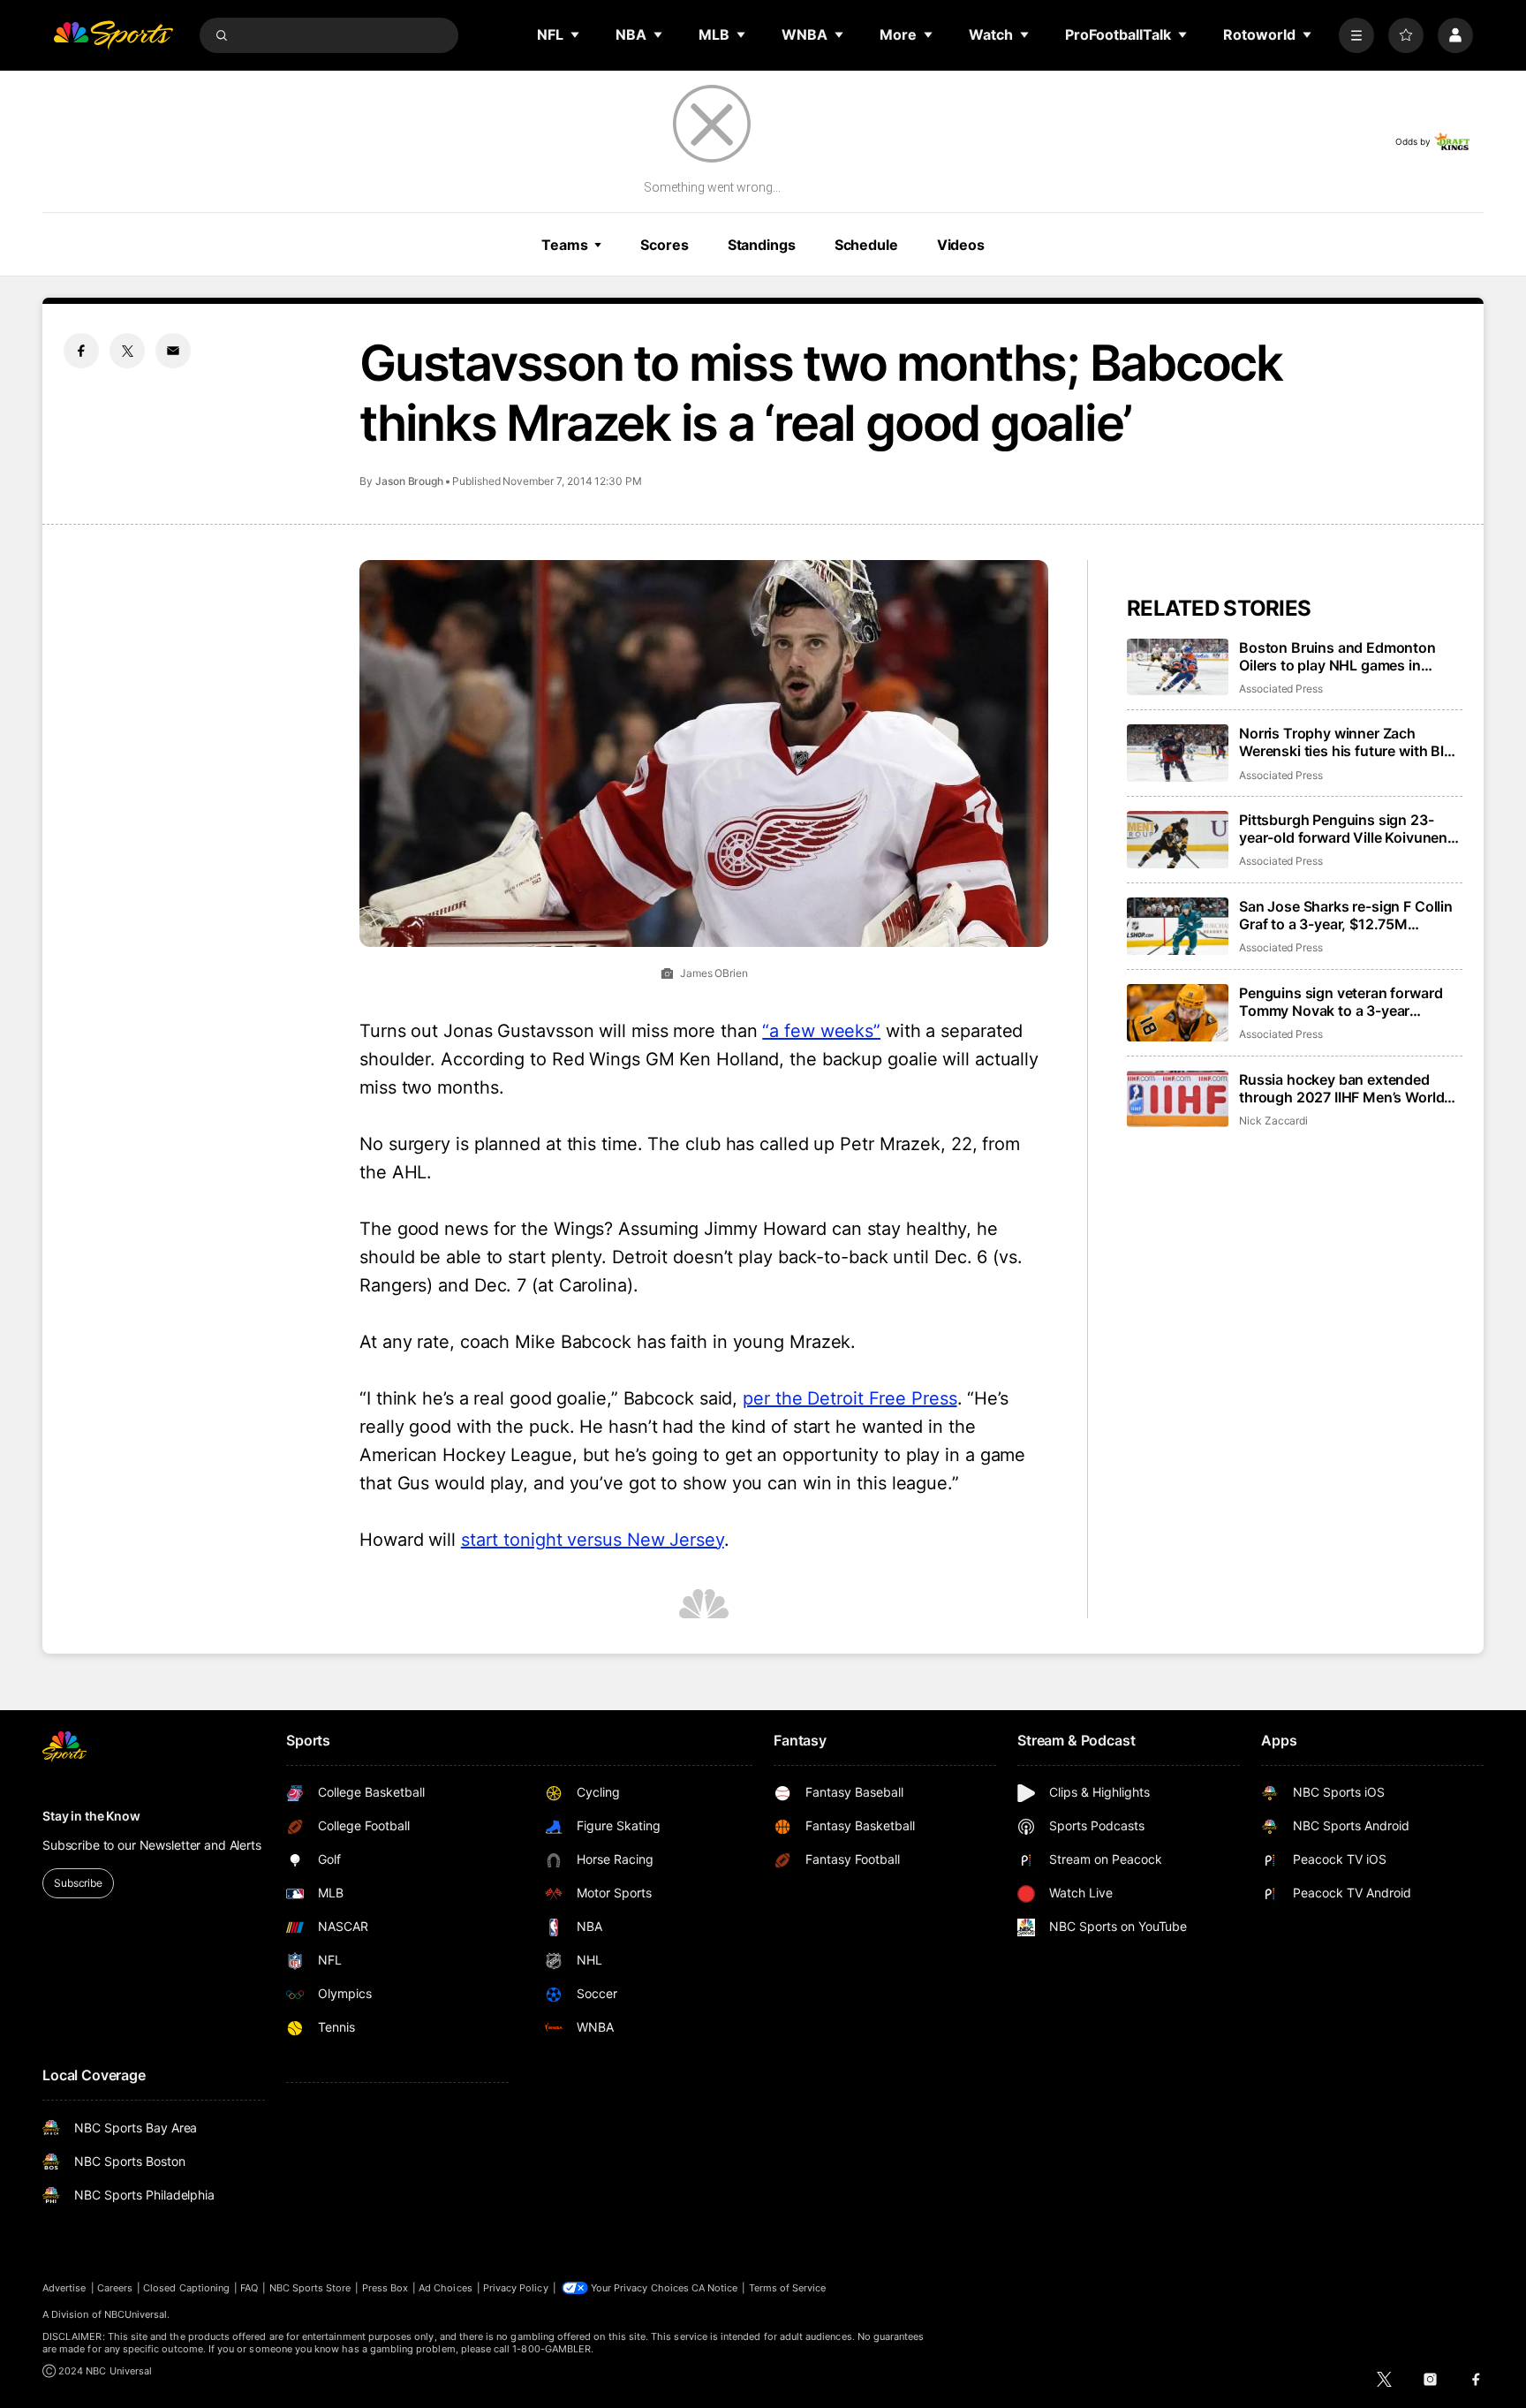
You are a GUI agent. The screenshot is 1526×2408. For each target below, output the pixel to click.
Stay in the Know (91, 1816)
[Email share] (173, 351)
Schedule (866, 245)
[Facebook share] (81, 351)
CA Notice (715, 2288)
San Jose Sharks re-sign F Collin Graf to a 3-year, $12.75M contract (1346, 915)
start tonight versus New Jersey (593, 1540)
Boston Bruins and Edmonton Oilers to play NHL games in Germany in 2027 (1337, 656)
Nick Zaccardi (1273, 1121)
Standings (762, 245)
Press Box (385, 2288)
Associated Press (1281, 689)
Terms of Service (788, 2288)
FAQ (249, 2288)
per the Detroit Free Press (850, 1398)
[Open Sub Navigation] (576, 34)
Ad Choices (446, 2288)
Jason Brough (409, 481)
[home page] (113, 35)
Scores (664, 245)
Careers (115, 2288)
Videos (961, 245)
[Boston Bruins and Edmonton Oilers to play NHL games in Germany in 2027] (1178, 667)
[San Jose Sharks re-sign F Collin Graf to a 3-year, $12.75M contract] (1178, 926)
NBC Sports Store (310, 2288)
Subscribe (78, 1883)
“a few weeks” (821, 1031)
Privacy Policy (516, 2288)
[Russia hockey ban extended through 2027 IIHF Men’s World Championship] (1178, 1099)
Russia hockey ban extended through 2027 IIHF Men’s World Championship (1341, 1088)
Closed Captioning (186, 2288)
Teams (564, 245)
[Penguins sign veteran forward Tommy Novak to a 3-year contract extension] (1178, 1013)
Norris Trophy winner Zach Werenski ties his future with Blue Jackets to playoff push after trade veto (1350, 742)
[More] (1356, 35)
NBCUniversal (136, 2314)
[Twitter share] (127, 351)
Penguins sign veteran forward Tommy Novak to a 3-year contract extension (1341, 1002)
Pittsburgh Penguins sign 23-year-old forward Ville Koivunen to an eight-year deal (1343, 829)
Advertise (64, 2288)
